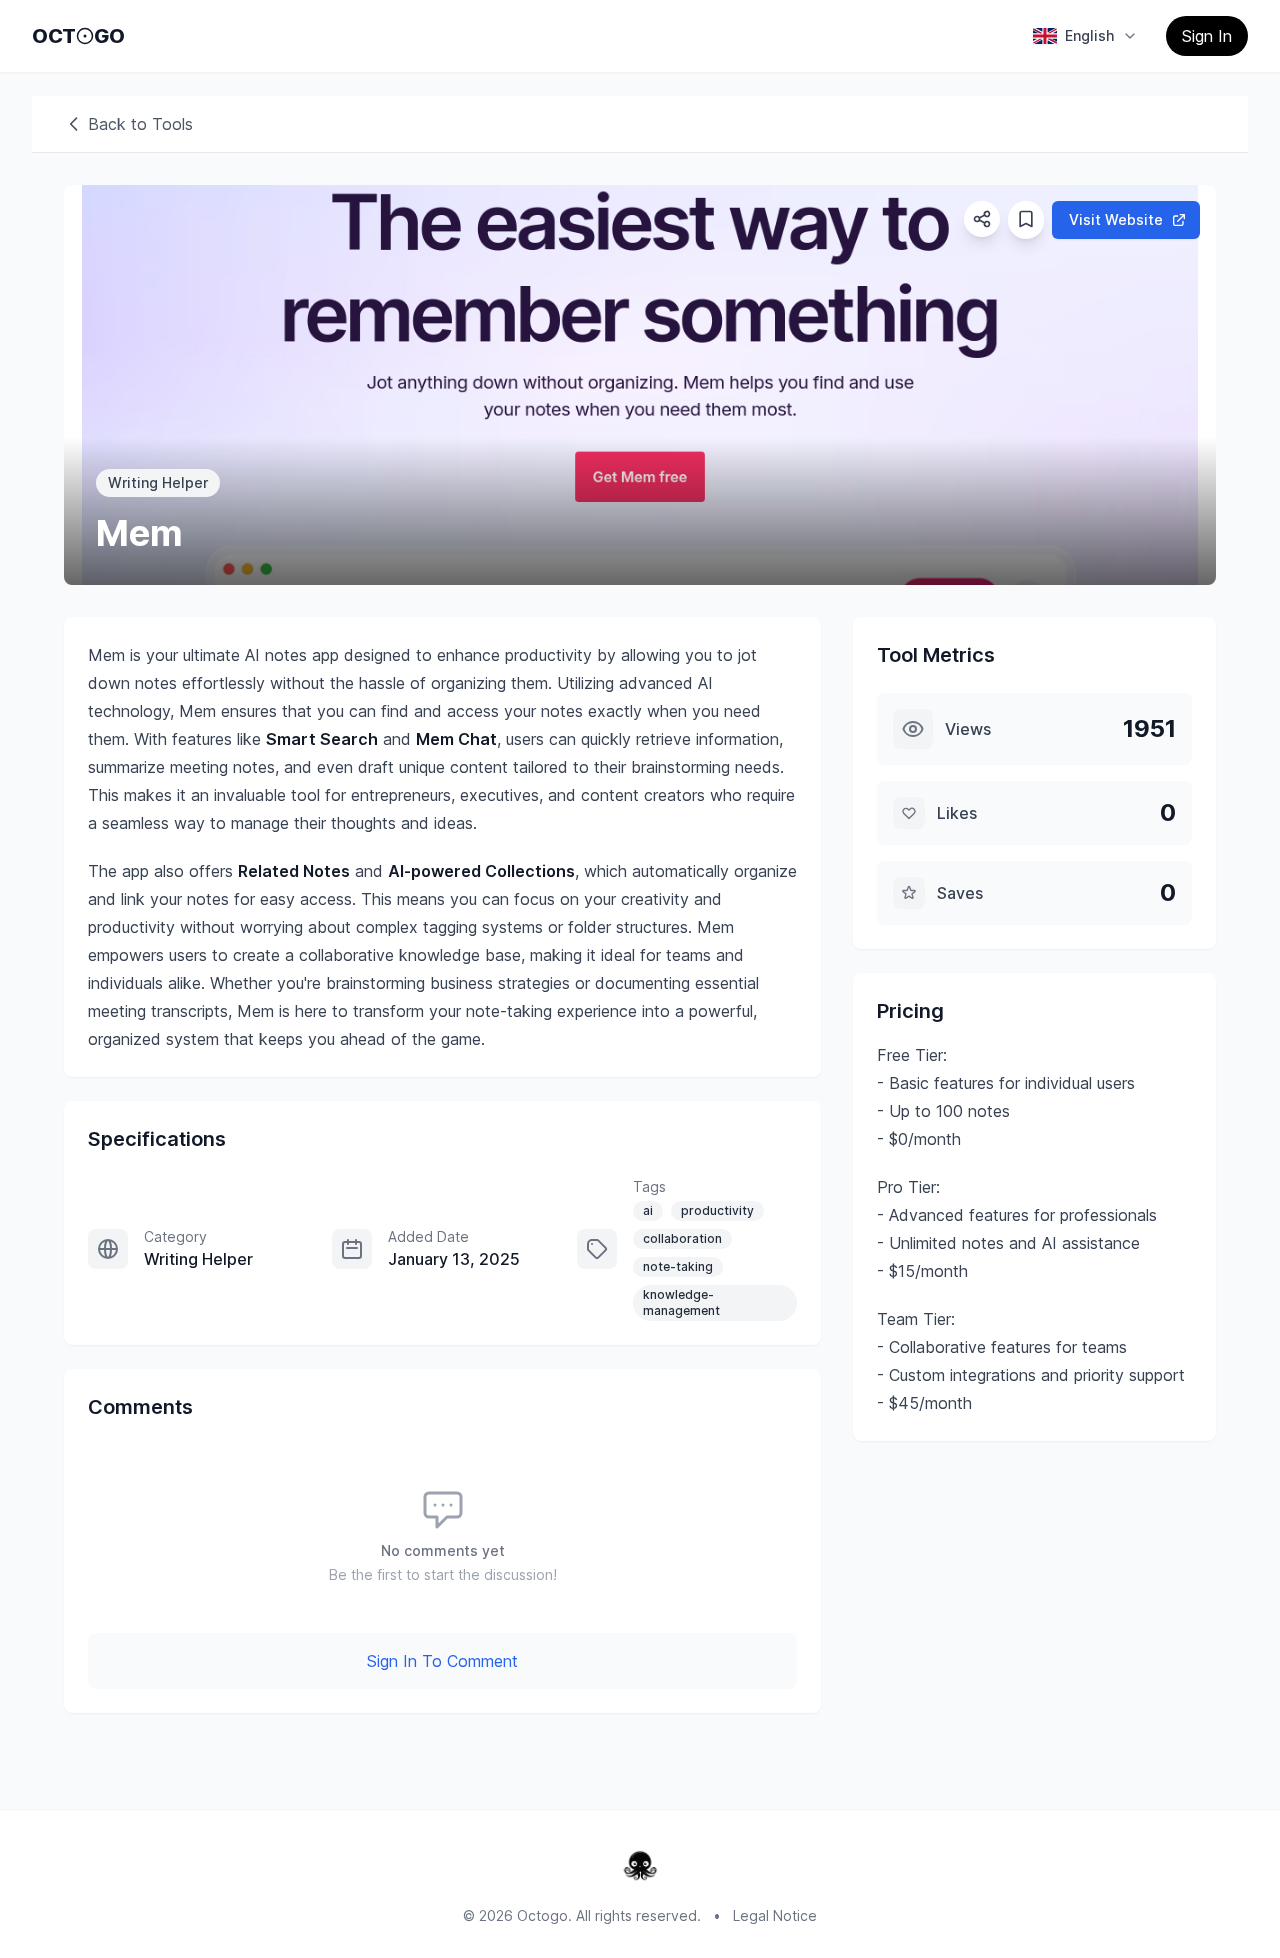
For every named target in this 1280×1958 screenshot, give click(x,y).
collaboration (682, 1238)
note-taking (678, 1266)
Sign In (1207, 36)
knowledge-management (681, 1302)
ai (648, 1210)
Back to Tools (140, 124)
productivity (717, 1210)
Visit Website (1116, 219)
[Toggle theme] (85, 36)
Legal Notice (775, 1915)
